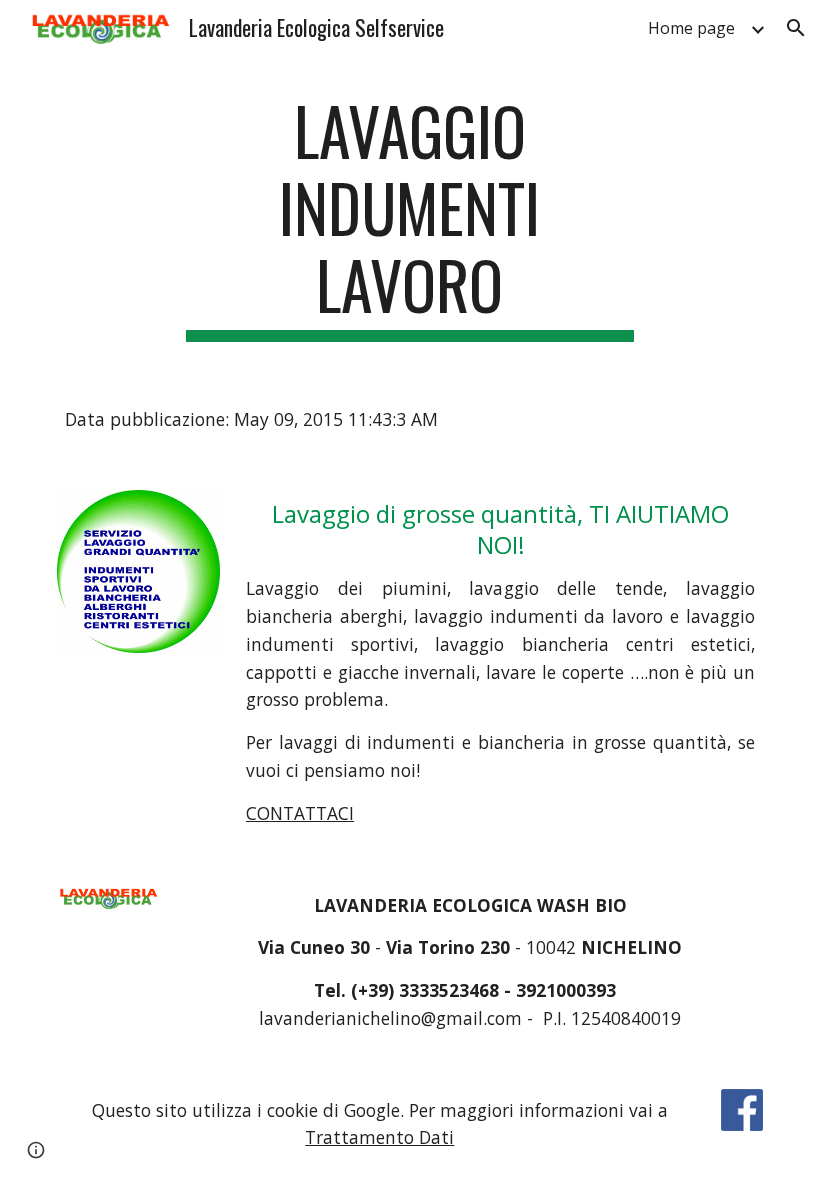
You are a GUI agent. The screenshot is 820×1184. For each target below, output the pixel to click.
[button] (796, 28)
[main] (410, 217)
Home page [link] (691, 28)
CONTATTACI (300, 813)
